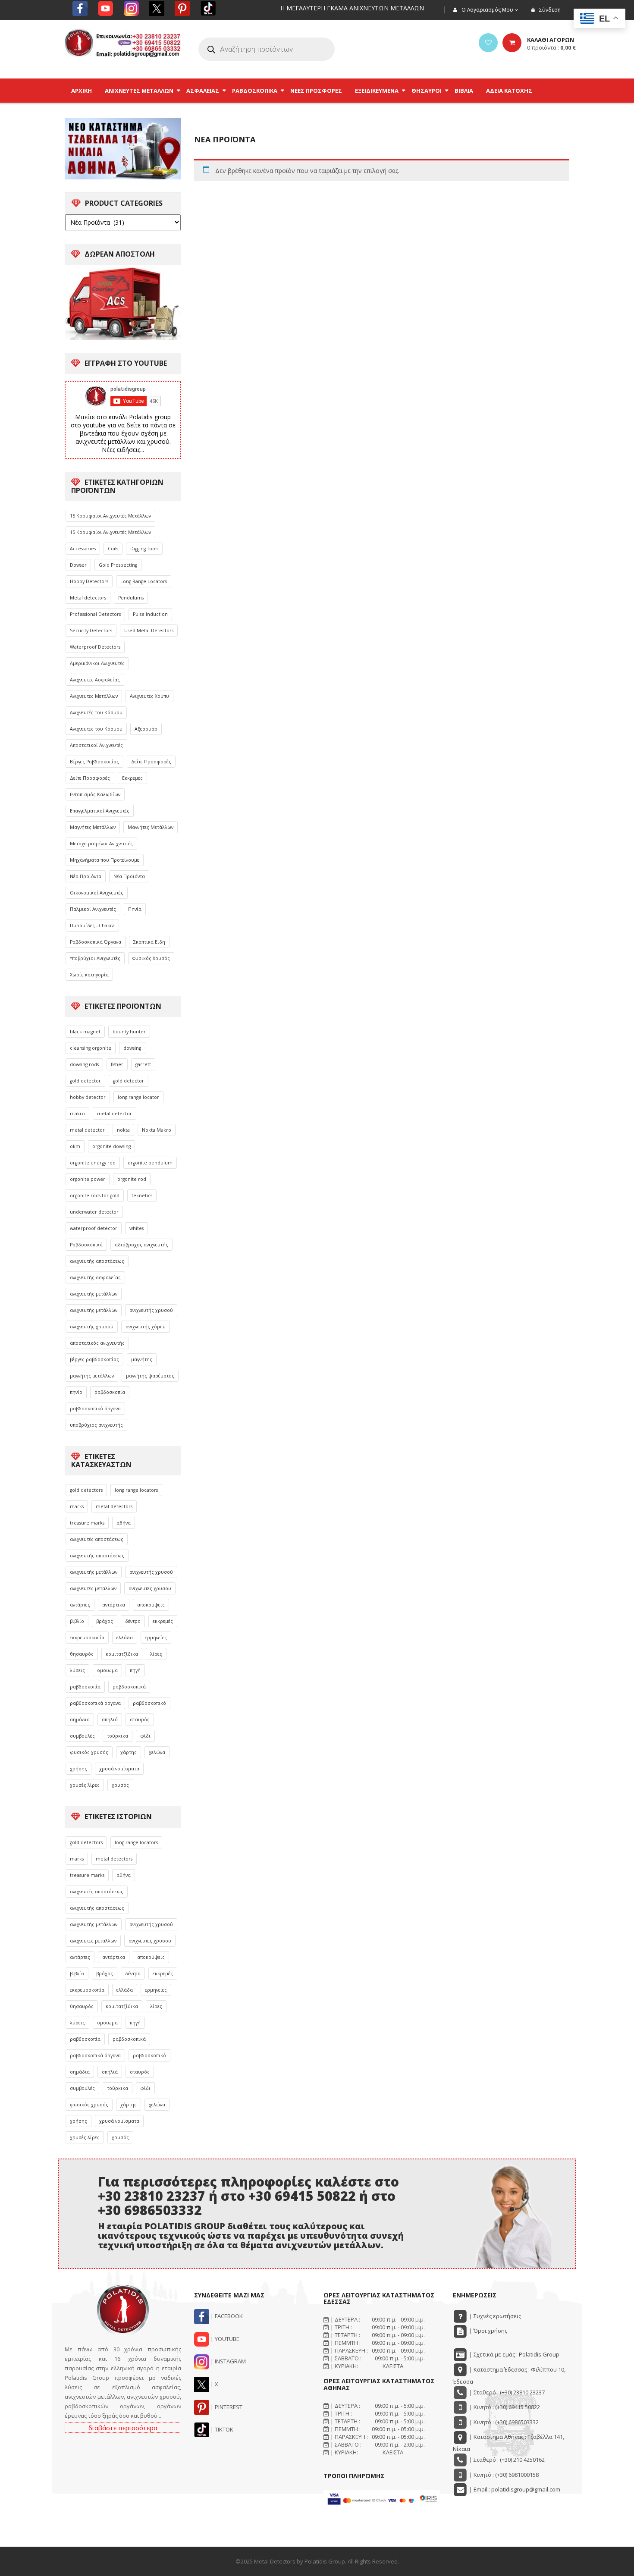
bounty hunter (129, 1032)
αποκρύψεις (151, 1605)
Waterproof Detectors (95, 647)
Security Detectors (91, 631)
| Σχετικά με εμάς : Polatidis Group (514, 2354)
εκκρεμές (163, 1621)
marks (77, 1506)
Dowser (78, 565)
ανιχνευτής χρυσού (151, 1310)
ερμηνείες (156, 1638)
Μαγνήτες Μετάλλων (93, 827)
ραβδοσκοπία (110, 1392)
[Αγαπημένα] (488, 43)
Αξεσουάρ (146, 729)
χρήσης (78, 1769)
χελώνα (157, 1752)
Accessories (83, 549)
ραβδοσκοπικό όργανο (95, 1409)
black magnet (85, 1032)
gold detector (85, 1081)
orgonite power (88, 1179)
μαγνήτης (142, 1359)
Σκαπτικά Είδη (149, 942)
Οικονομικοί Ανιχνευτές (97, 893)
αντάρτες (80, 1605)
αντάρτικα (114, 1605)
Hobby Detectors (89, 581)
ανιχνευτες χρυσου (150, 1588)
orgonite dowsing (111, 1146)
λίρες (156, 1654)
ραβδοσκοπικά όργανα (95, 1703)
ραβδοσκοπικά (129, 1687)
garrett (143, 1064)
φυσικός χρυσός (89, 1752)
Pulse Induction (150, 614)
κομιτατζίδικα (122, 1654)
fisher (117, 1064)
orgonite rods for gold (95, 1195)
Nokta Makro (157, 1130)
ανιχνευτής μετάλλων (94, 1294)
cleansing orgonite (91, 1048)
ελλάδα (125, 1638)
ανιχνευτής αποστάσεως (97, 1261)
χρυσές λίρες (85, 1785)
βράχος (105, 1621)
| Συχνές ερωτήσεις (494, 2316)
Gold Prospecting (118, 565)
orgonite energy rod (93, 1163)
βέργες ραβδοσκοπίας (94, 1359)
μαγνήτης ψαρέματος (150, 1376)
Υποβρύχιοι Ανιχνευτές (95, 958)
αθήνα (124, 1523)
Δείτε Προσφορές (151, 762)
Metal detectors (88, 598)
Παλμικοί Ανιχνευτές (93, 909)
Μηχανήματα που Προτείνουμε (105, 860)
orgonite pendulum (150, 1163)
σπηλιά (110, 1719)
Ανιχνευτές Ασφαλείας (95, 680)
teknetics (142, 1195)
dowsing (132, 1048)
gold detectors (86, 1490)
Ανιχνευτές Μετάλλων (94, 696)
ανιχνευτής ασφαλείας (95, 1277)
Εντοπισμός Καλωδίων (95, 794)
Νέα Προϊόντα (86, 876)
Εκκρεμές (132, 778)
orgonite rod (132, 1179)
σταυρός (140, 1719)
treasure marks (87, 1523)
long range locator (138, 1097)
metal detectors (114, 1506)
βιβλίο (77, 1621)
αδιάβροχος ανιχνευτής (141, 1245)
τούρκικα (118, 1736)
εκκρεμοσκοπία (87, 1638)
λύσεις (77, 1670)
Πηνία (135, 909)
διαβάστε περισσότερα (123, 2428)
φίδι (145, 1736)
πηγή (135, 1670)
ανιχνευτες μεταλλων (93, 1588)
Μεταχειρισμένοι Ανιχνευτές (101, 844)
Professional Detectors (95, 614)
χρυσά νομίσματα (119, 1769)
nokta (123, 1130)
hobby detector (88, 1097)
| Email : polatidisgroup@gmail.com (514, 2489)
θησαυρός (82, 1654)
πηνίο (76, 1392)
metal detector (115, 1114)
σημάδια (80, 1719)
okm (75, 1146)
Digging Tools (144, 549)
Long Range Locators (144, 581)
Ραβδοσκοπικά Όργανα (96, 942)
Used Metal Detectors (149, 631)
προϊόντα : (551, 47)
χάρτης (129, 1752)
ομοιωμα (107, 1670)
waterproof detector (94, 1228)
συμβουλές (82, 1736)
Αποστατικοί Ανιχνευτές (96, 745)
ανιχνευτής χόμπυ (146, 1327)
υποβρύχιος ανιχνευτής (96, 1425)
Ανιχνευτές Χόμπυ (149, 696)
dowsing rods (84, 1064)
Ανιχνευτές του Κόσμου (96, 712)
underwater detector (94, 1212)
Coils (113, 549)
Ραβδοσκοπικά (86, 1245)
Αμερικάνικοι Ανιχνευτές (97, 663)
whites (137, 1228)
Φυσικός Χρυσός (151, 958)
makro (77, 1114)
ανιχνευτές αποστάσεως (97, 1539)
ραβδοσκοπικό (149, 1703)
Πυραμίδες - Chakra (92, 926)
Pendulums (131, 598)
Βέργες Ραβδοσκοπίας (94, 762)
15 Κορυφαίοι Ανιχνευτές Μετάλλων (110, 516)
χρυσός (120, 1785)
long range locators (136, 1490)
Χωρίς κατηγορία (89, 975)
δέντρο (133, 1621)
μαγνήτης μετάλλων (92, 1376)
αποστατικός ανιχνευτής (97, 1343)
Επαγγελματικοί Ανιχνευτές (100, 811)
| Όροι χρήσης (488, 2331)
